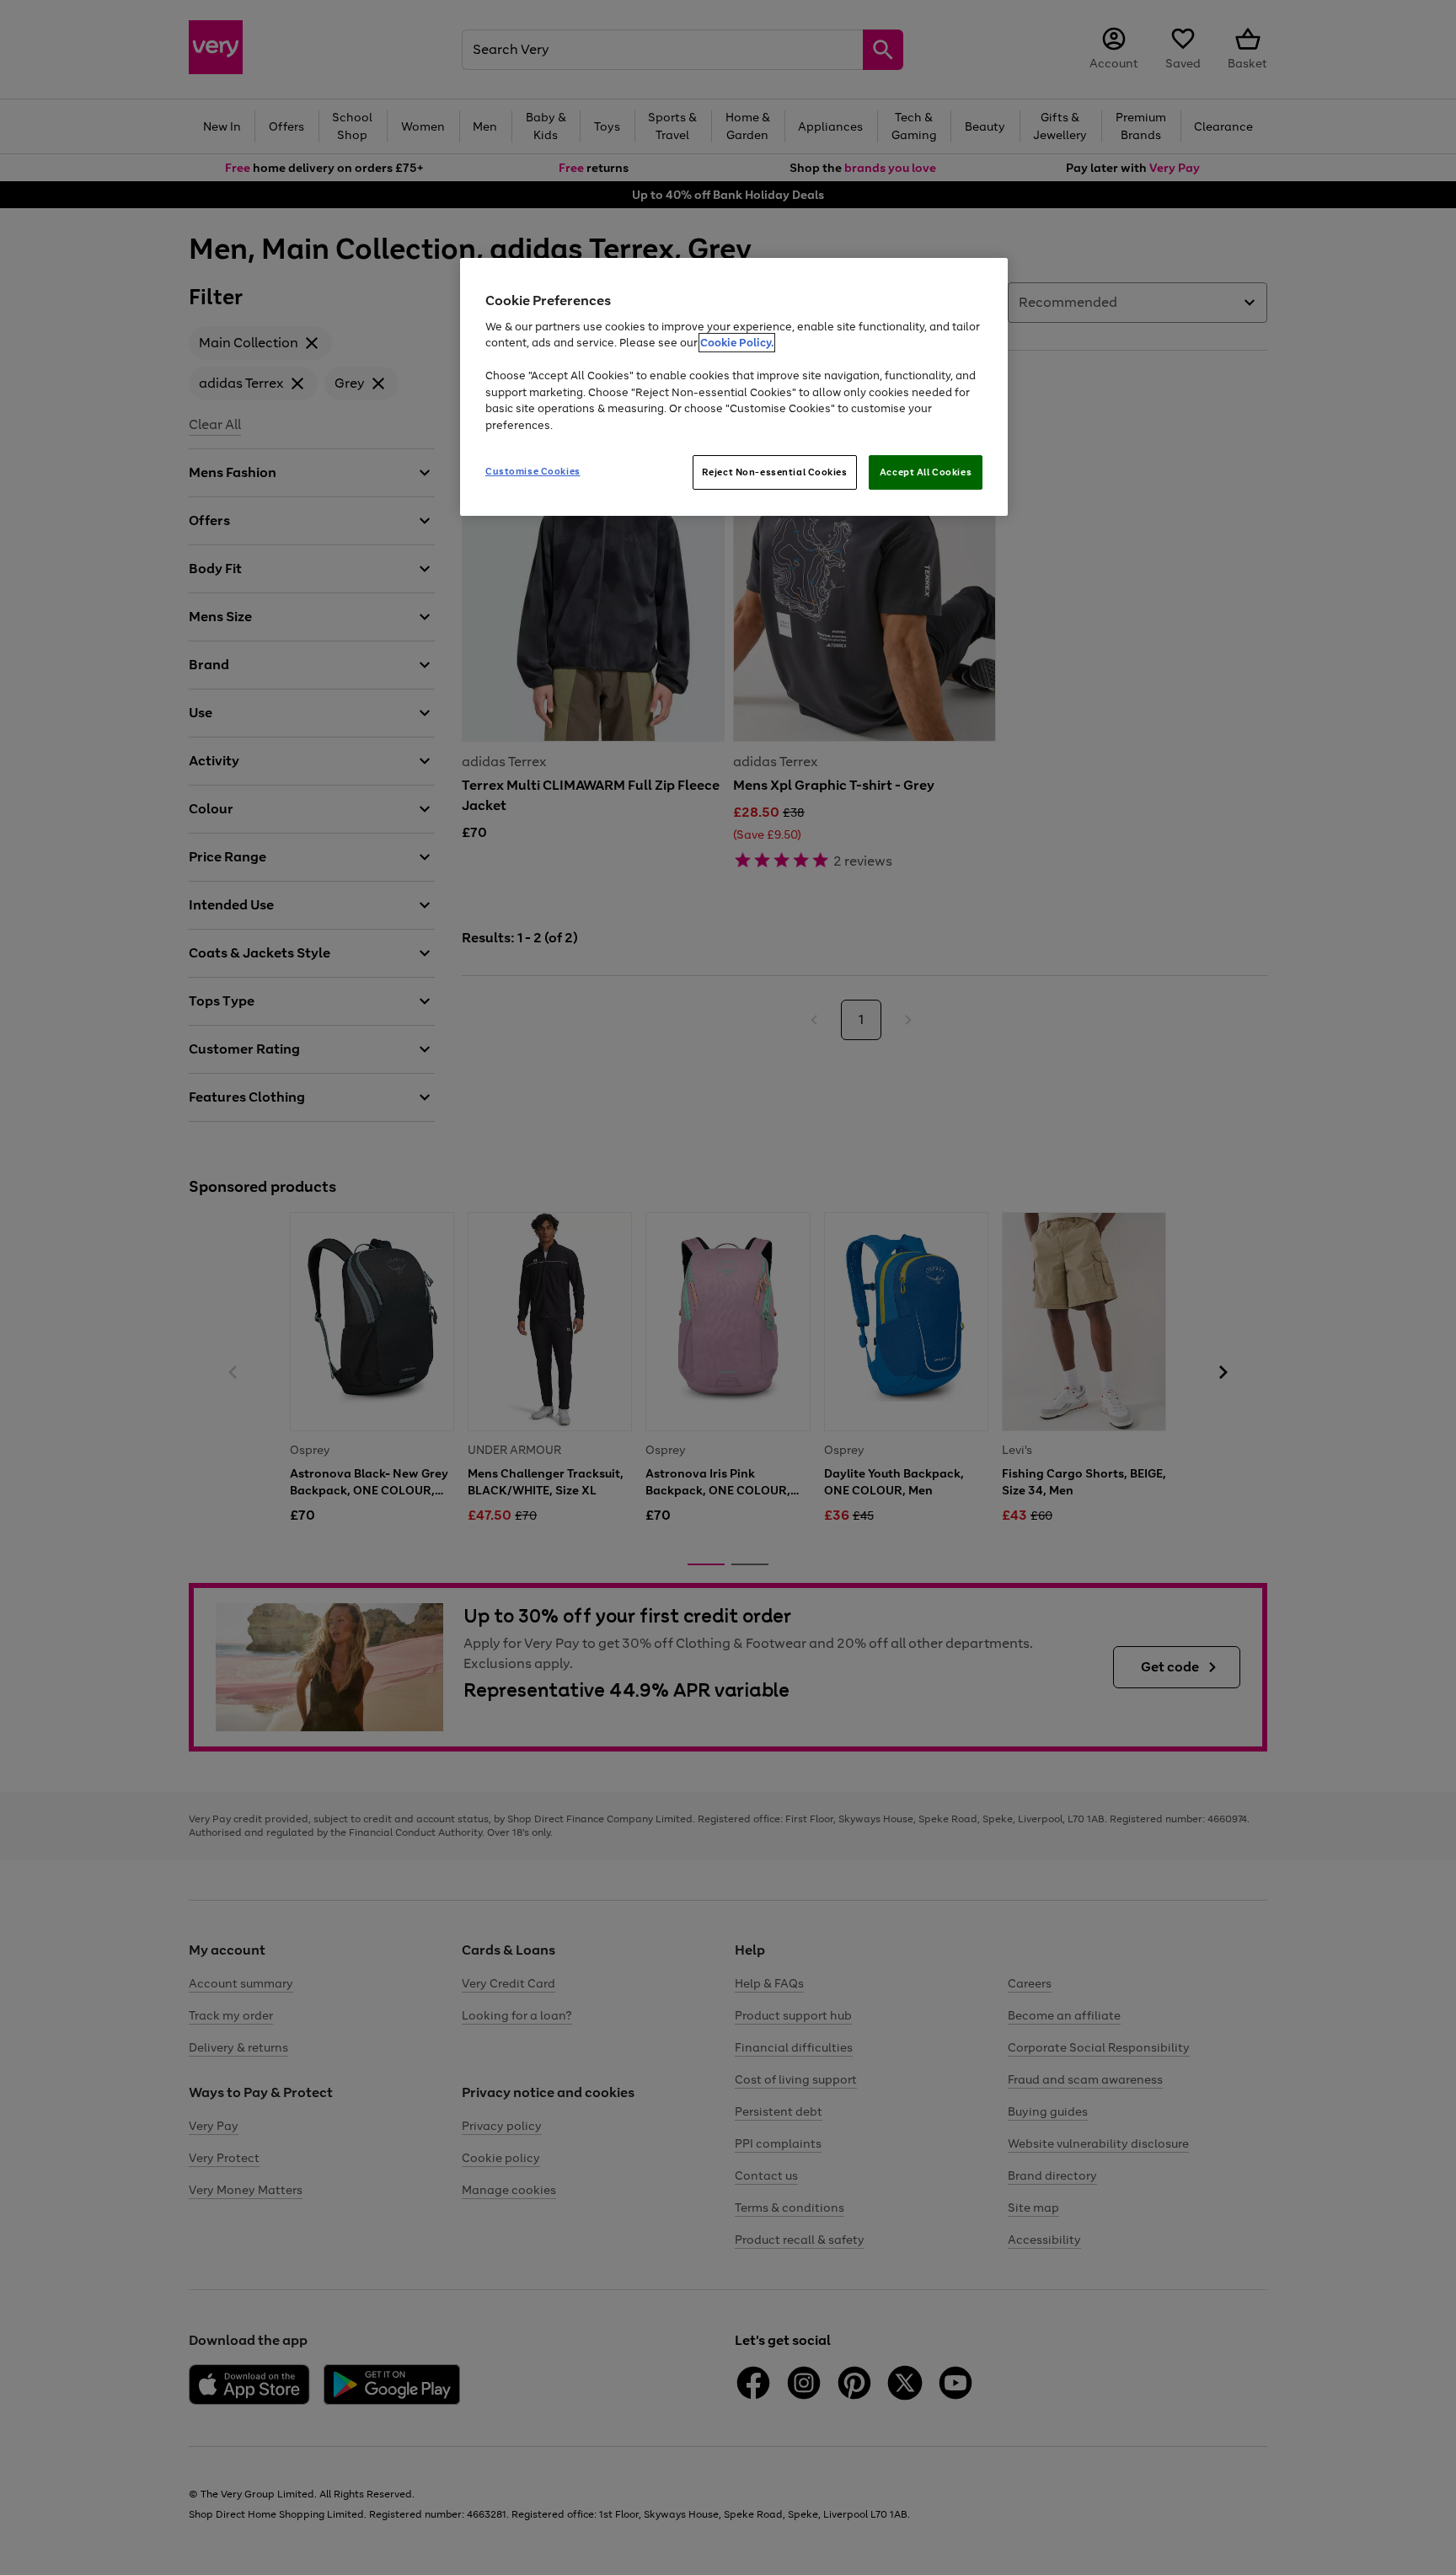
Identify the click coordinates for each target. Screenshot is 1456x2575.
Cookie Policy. (737, 343)
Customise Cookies (533, 471)
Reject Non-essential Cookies (775, 472)
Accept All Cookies (926, 472)
